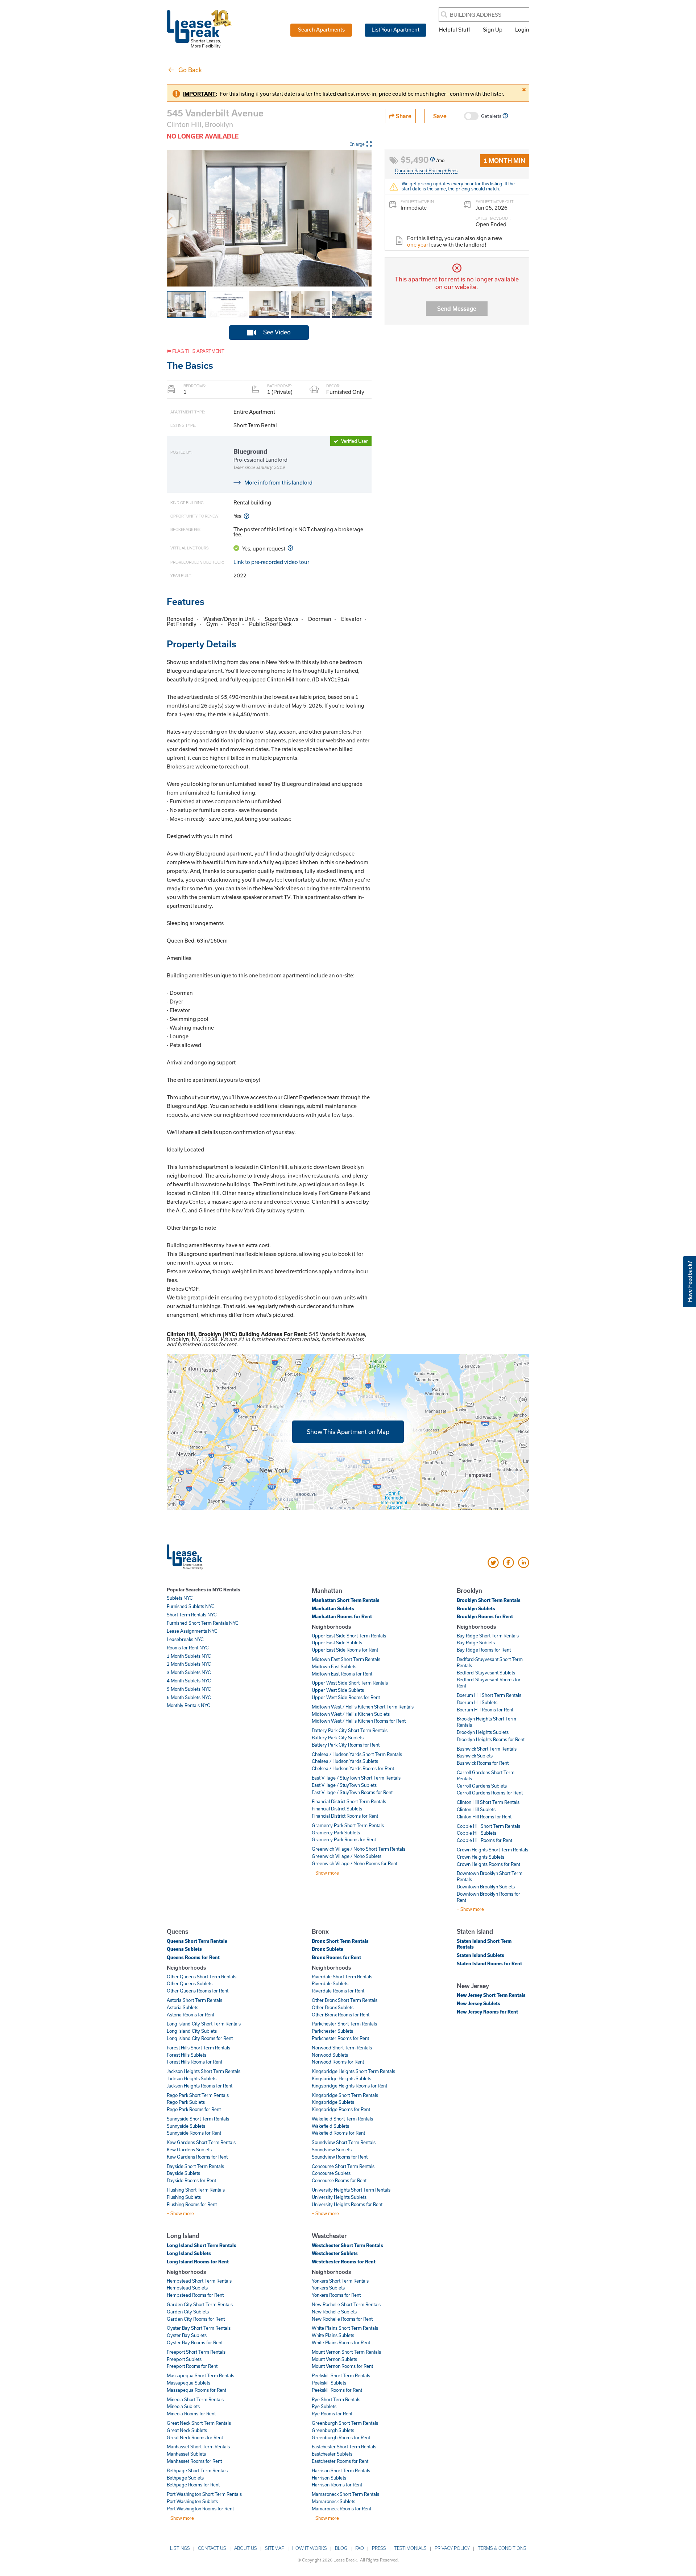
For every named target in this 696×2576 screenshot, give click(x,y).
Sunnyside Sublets (186, 2126)
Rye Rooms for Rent (332, 2414)
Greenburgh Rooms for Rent (341, 2437)
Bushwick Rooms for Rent (483, 1763)
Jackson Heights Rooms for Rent (200, 2086)
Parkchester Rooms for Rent (340, 2038)
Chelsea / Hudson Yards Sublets (345, 1761)
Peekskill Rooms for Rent (337, 2390)
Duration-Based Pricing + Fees (426, 170)
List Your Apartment (395, 29)
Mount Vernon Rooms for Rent (342, 2366)
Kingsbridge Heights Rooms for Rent (349, 2086)
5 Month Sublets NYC (189, 1689)
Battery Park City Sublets (338, 1738)
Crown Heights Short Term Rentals (492, 1850)
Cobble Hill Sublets (477, 1833)
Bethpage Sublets (185, 2478)
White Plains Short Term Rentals (345, 2328)
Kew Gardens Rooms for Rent (197, 2157)
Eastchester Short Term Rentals (344, 2447)
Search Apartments (321, 29)
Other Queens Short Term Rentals (202, 1977)
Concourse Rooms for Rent (339, 2180)
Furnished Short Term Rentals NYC (203, 1623)
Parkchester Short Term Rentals (344, 2024)
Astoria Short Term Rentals (194, 2000)
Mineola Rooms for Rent (191, 2414)
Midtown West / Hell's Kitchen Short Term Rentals (363, 1707)
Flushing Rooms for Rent (192, 2204)
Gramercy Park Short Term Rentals (348, 1825)
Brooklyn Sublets (476, 1608)
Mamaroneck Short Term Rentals (345, 2494)
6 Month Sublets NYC (189, 1697)
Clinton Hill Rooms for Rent (484, 1817)
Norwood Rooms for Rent (338, 2062)
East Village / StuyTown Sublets (344, 1785)
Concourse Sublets (331, 2173)
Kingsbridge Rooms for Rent (341, 2109)
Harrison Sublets (329, 2478)
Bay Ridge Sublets (476, 1643)
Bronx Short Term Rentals (340, 1941)
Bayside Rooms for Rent (191, 2180)
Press (379, 2548)
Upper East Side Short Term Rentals (349, 1636)
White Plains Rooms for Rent (341, 2342)
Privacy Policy (452, 2548)
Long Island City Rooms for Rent (200, 2038)
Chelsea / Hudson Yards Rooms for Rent (353, 1768)
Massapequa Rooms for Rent (196, 2390)
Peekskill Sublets (329, 2383)
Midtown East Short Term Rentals (346, 1659)
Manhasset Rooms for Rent (194, 2461)
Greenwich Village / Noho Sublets (347, 1856)
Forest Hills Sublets (187, 2055)
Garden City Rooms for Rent (196, 2319)
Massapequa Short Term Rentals (200, 2375)
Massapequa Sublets (188, 2383)
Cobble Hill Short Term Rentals (488, 1826)
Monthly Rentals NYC (188, 1705)
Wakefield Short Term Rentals (342, 2119)
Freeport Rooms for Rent (192, 2366)
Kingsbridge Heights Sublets (341, 2078)
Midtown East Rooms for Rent (342, 1674)
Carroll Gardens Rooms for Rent (490, 1793)
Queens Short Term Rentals (197, 1941)
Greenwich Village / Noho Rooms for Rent (355, 1863)
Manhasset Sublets (186, 2454)
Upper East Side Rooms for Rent (345, 1650)
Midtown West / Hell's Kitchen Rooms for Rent (359, 1721)
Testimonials (410, 2548)
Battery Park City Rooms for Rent (346, 1745)
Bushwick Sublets (475, 1756)
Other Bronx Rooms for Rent (341, 2015)
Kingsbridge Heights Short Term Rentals (353, 2071)
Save (440, 116)
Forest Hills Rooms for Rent (194, 2062)
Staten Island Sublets (480, 1955)
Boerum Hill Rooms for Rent (485, 1710)
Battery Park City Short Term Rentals (350, 1730)
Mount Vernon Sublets (334, 2359)
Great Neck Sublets (187, 2430)
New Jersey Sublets (478, 2003)
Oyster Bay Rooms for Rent (195, 2342)
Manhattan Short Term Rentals (346, 1600)
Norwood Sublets (330, 2055)
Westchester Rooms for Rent (344, 2262)
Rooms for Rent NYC (188, 1648)
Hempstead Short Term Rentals (199, 2281)
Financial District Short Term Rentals (349, 1801)
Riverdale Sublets (330, 1983)
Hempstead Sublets (187, 2288)
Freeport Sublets (184, 2359)
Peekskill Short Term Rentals (341, 2375)
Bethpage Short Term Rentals (197, 2470)
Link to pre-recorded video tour (271, 562)
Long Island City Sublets (192, 2031)
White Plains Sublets (333, 2335)
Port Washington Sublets (192, 2501)
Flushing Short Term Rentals (196, 2190)
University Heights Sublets (339, 2197)
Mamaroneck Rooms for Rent (341, 2509)
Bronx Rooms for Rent (336, 1957)
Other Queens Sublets (190, 1983)
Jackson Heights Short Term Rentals (204, 2071)
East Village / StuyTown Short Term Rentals (356, 1778)
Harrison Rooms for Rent (337, 2485)
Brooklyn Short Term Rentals (489, 1600)
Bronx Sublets (328, 1949)
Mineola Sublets (183, 2406)
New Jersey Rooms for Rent (487, 2012)
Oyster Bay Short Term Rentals (199, 2328)
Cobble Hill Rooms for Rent (484, 1840)
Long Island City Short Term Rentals (204, 2024)
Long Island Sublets (189, 2253)
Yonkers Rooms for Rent (336, 2295)
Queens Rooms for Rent (193, 1957)
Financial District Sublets (337, 1809)
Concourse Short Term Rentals (343, 2166)
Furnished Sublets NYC (191, 1606)
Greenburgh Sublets (333, 2430)
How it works (310, 2548)
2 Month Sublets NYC (189, 1664)
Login (522, 29)
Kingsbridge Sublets (333, 2102)
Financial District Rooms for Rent (345, 1816)
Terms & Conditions (502, 2548)
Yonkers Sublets (328, 2288)
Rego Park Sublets (186, 2102)
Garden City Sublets (188, 2312)
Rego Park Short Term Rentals (198, 2095)
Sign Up (493, 29)
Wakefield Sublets (330, 2126)
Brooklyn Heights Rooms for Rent (491, 1739)
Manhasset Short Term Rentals (198, 2447)
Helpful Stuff (455, 29)
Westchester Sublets (335, 2253)
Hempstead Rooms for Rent (195, 2295)
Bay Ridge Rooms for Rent (484, 1650)
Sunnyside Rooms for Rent (194, 2133)
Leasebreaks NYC (185, 1639)
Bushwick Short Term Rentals (487, 1749)
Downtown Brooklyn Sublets (486, 1887)
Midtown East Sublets (334, 1666)
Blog (341, 2548)
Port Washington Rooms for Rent (200, 2509)
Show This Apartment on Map (348, 1431)
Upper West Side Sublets (338, 1690)
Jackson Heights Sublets (192, 2078)
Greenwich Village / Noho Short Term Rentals (359, 1849)
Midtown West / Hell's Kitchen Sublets (351, 1714)
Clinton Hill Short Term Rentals (488, 1802)
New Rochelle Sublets (334, 2312)
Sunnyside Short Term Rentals (198, 2119)
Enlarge (357, 144)
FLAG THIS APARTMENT (198, 351)
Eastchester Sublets (332, 2454)
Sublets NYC (180, 1598)
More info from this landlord (278, 482)
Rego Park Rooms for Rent (194, 2109)
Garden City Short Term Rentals (200, 2304)
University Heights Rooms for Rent (347, 2204)
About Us (246, 2548)
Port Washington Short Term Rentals (204, 2494)
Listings (180, 2548)
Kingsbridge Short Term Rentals (345, 2095)
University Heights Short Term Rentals (351, 2190)
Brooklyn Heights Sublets (483, 1732)
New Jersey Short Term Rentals (491, 1995)
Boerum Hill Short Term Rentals (489, 1695)
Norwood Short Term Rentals (342, 2048)
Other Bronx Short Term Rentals (345, 2000)
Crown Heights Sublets (480, 1857)
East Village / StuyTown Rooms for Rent (352, 1792)
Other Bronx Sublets (333, 2007)
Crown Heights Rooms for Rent (488, 1864)
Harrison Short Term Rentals (341, 2470)
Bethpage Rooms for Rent (193, 2485)
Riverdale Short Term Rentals (342, 1977)
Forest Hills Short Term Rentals (198, 2048)
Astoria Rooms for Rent (190, 2015)
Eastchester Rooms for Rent (340, 2461)
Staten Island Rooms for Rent (489, 1963)
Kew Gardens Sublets (189, 2150)
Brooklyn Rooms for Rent (485, 1616)
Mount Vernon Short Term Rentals (346, 2352)
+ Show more (325, 1873)
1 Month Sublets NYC (189, 1656)
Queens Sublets (184, 1949)
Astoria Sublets (183, 2007)
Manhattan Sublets (333, 1608)
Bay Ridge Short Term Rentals (488, 1636)
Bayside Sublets (183, 2173)
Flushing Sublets (184, 2197)
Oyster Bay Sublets (187, 2335)
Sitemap (275, 2548)
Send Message (457, 308)
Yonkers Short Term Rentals (340, 2281)
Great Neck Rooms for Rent (195, 2437)
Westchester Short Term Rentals (347, 2245)
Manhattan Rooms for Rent (342, 1616)
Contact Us (212, 2548)
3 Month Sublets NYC (189, 1672)
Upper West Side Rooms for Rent (346, 1697)
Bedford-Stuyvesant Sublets (486, 1673)
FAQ (360, 2548)
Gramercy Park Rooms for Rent (344, 1839)
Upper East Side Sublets (337, 1643)
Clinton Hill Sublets (476, 1809)
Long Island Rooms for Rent (198, 2262)
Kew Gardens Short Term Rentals (201, 2142)
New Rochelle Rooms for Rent (342, 2319)
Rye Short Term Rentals (336, 2399)
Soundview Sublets (332, 2150)
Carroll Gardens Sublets (482, 1786)
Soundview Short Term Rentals (344, 2142)
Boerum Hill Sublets (477, 1702)
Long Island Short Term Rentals (202, 2245)
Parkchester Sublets (332, 2031)
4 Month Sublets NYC (189, 1681)
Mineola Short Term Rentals (195, 2399)
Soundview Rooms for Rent (340, 2157)
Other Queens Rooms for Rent (198, 1991)
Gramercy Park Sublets (336, 1833)
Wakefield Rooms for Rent (338, 2133)
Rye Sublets (324, 2406)
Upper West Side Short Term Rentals (350, 1683)
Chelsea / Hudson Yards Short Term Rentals (357, 1754)
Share (403, 116)
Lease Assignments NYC (192, 1631)
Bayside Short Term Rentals (195, 2166)
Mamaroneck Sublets (333, 2501)
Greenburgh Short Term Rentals (345, 2423)
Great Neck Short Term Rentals (199, 2423)
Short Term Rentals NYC (192, 1615)
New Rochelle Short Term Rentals (346, 2304)
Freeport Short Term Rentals (196, 2352)
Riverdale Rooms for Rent (338, 1991)
